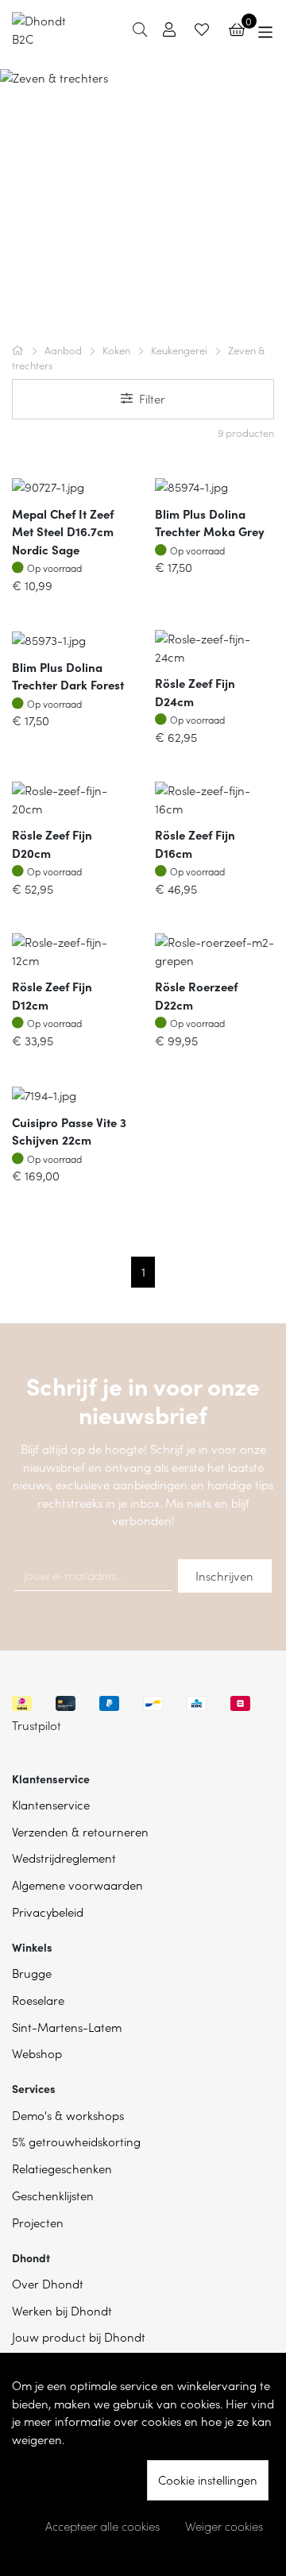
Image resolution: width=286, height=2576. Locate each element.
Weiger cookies (224, 2526)
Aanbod (64, 350)
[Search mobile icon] (140, 29)
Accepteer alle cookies (102, 2526)
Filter (152, 398)
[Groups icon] (266, 30)
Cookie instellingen (208, 2479)
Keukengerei (180, 350)
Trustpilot (37, 1725)
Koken (118, 350)
